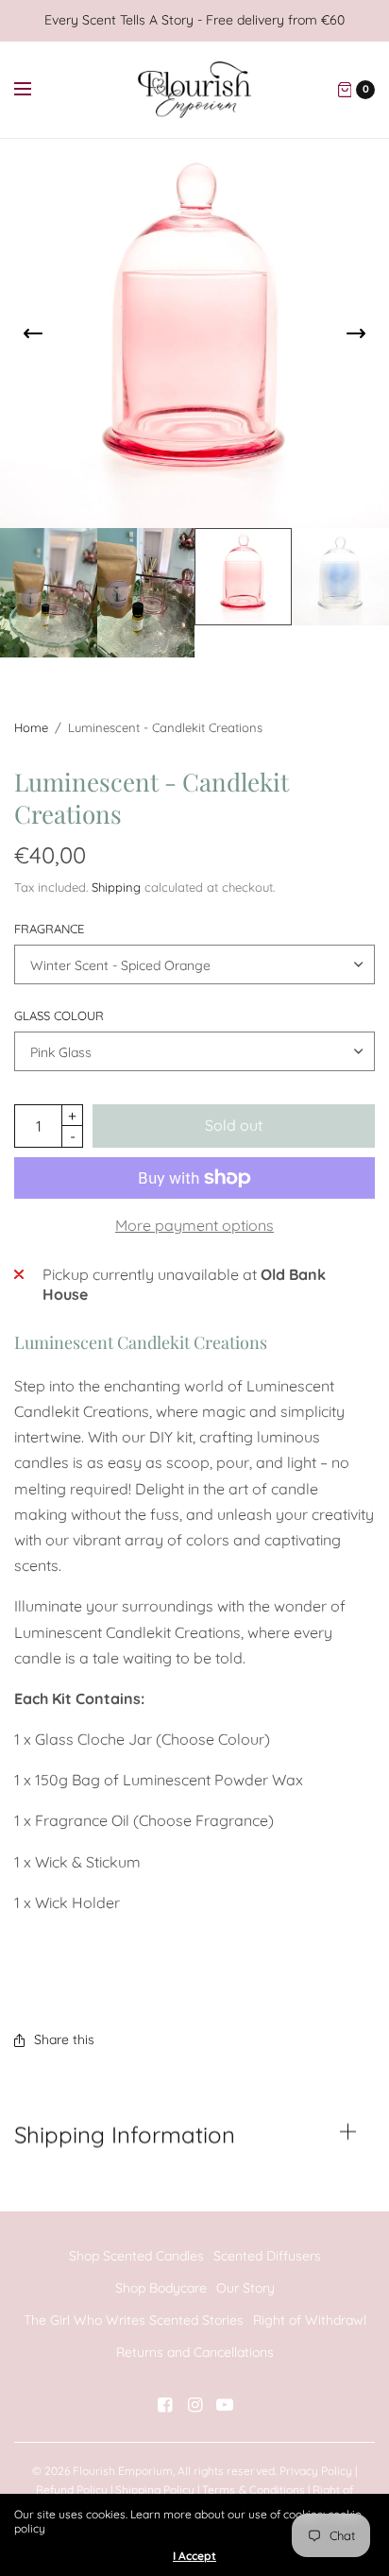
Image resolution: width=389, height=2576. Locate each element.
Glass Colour (59, 1016)
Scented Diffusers (267, 2256)
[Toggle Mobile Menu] (35, 90)
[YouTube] (225, 2405)
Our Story (245, 2288)
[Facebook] (164, 2405)
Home (31, 727)
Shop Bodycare (161, 2288)
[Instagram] (194, 2405)
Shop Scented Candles (136, 2256)
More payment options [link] (194, 1225)
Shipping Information (125, 2135)
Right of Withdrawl (310, 2320)
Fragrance (49, 929)
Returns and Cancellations (195, 2352)
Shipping (116, 887)
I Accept (194, 2556)
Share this (64, 2039)
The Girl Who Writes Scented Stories (134, 2320)
